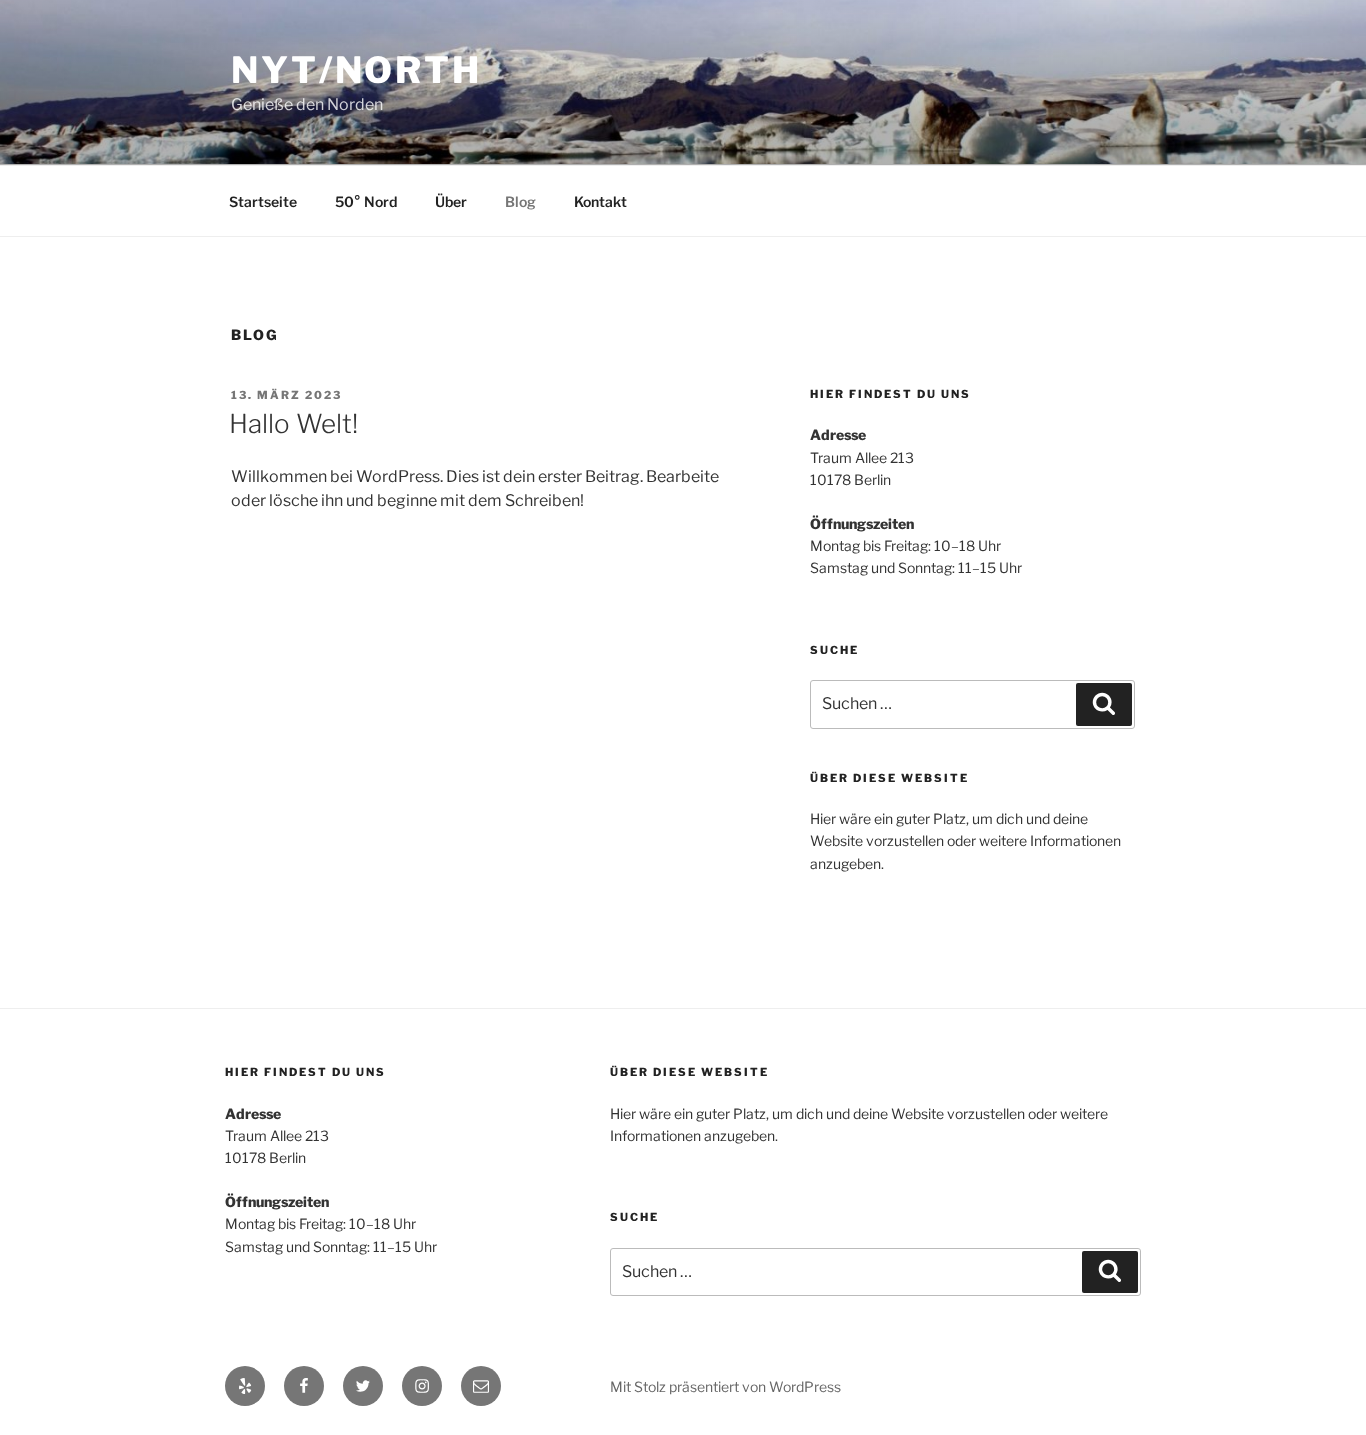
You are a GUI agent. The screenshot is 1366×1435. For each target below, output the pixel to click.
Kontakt (600, 201)
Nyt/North (356, 70)
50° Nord (366, 201)
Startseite (263, 201)
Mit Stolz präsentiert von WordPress (725, 1386)
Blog (520, 201)
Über (451, 201)
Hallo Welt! (293, 423)
